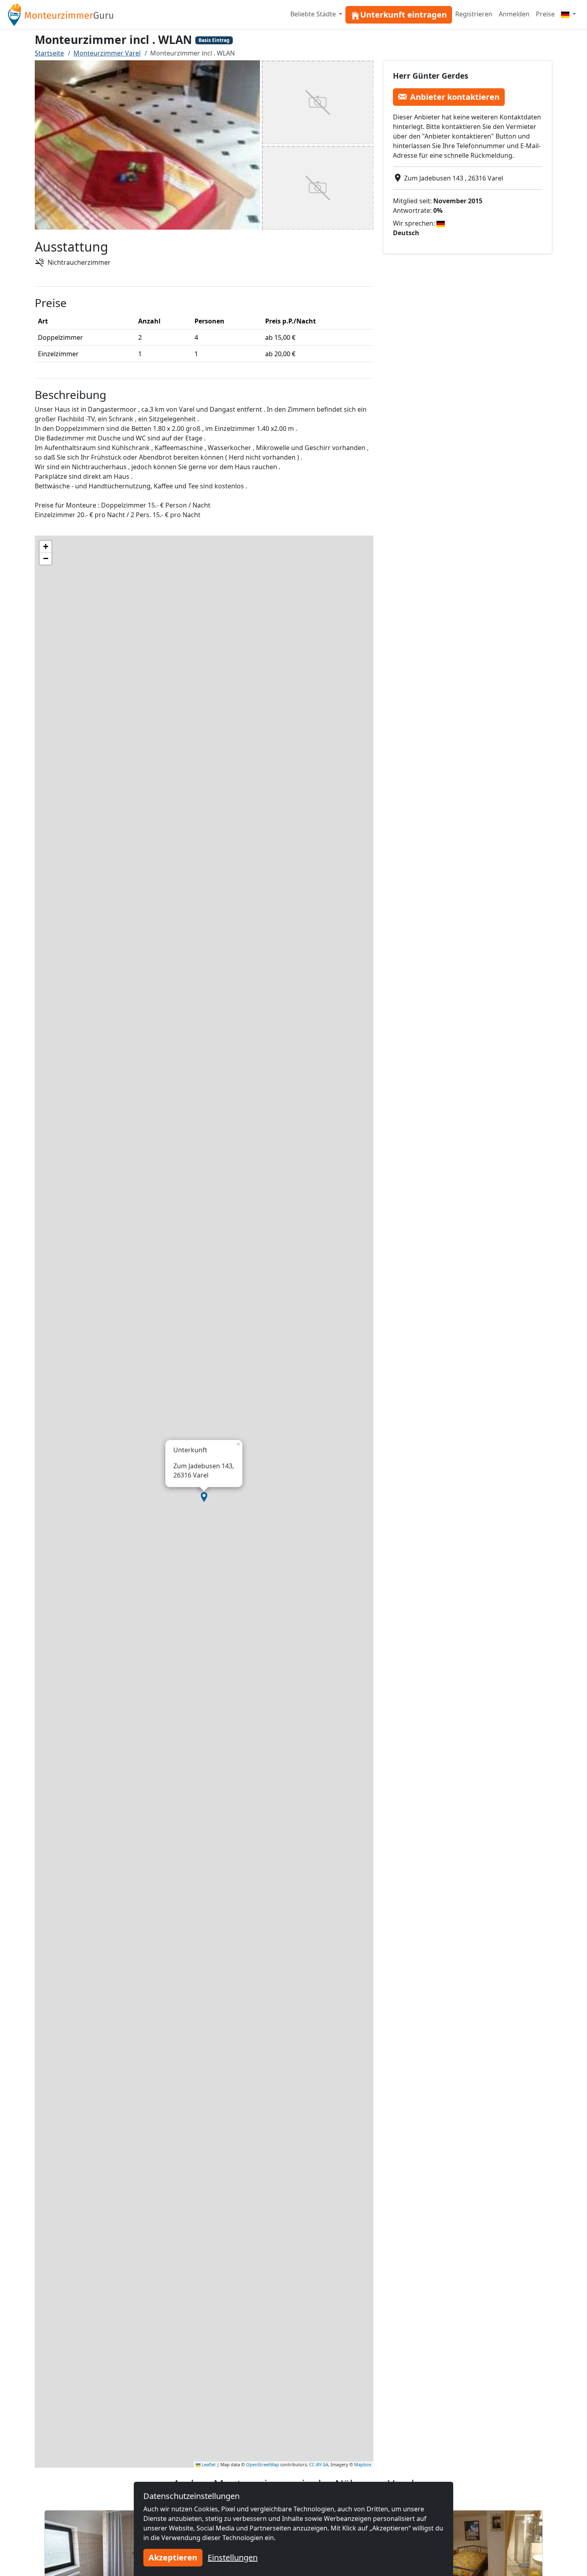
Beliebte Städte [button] (314, 14)
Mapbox (363, 2464)
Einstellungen (233, 2557)
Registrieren (474, 14)
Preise (545, 14)
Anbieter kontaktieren (455, 96)
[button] (204, 1497)
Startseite (49, 53)
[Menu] (568, 14)
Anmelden (514, 14)
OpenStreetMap (263, 2464)
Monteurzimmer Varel (107, 53)
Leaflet (208, 2464)
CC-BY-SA (319, 2464)
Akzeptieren (173, 2557)
